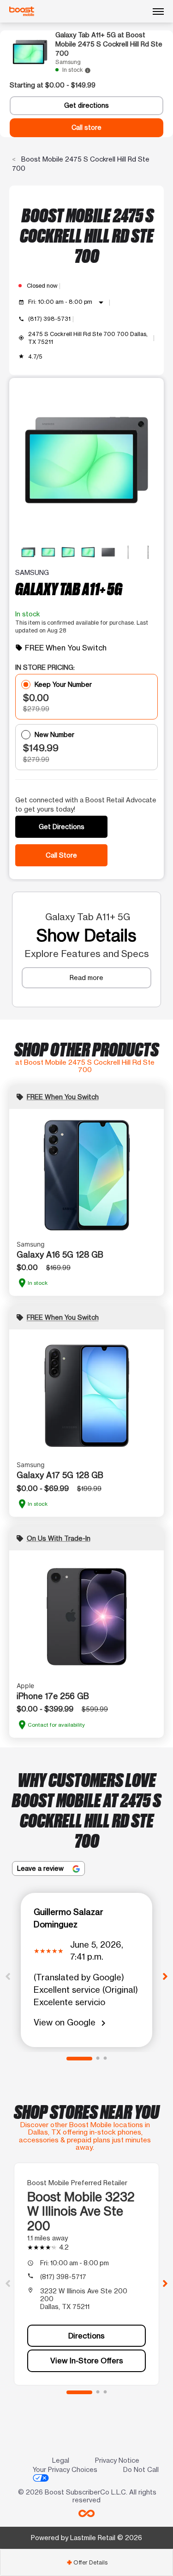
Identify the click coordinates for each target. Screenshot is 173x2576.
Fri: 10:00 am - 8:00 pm (67, 302)
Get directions (86, 105)
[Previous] (8, 1976)
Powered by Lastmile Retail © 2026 (86, 2538)
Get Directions (62, 827)
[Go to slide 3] (105, 2059)
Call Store (61, 855)
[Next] (165, 1976)
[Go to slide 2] (98, 2059)
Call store (86, 128)
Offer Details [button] (87, 2562)
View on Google (71, 2023)
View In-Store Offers (87, 2361)
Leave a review (41, 1868)
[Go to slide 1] (79, 2059)
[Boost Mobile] (22, 12)
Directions (86, 2336)
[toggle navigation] (158, 12)
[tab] (86, 2562)
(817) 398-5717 (63, 2277)
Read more (86, 978)
